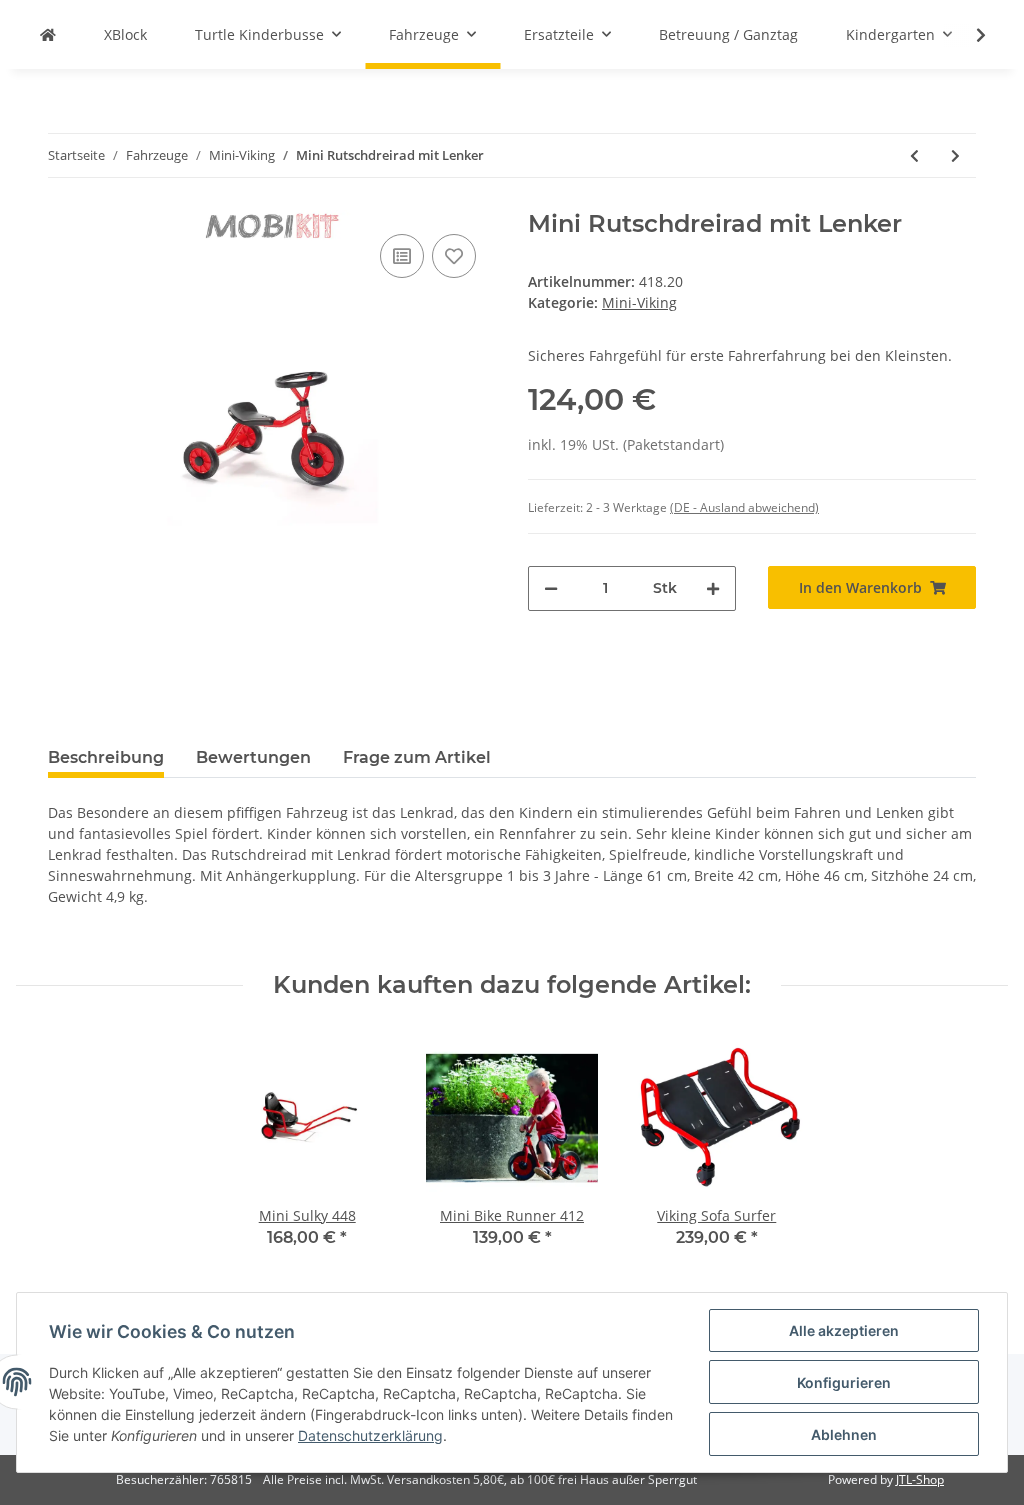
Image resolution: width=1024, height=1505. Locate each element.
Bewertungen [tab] (253, 757)
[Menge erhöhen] (713, 588)
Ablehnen (844, 1434)
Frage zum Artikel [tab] (417, 757)
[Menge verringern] (551, 588)
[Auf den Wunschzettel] (454, 256)
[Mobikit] (48, 34)
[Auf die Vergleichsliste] (402, 256)
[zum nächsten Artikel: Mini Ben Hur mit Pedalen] (955, 155)
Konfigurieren (844, 1382)
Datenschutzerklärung (370, 1435)
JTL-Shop (920, 1479)
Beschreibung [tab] (106, 757)
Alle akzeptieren (844, 1330)
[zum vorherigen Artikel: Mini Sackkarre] (914, 155)
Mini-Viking (639, 302)
